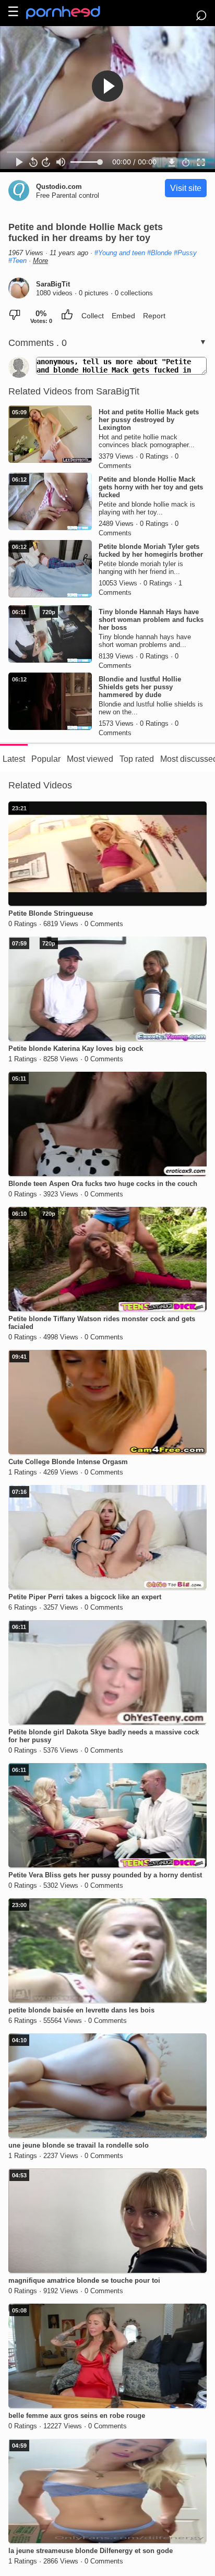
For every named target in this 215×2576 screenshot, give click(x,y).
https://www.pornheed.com (72, 13)
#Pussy (185, 253)
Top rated (137, 759)
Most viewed (90, 759)
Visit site (186, 188)
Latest (14, 759)
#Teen (17, 261)
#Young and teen (120, 253)
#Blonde (159, 253)
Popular (46, 759)
